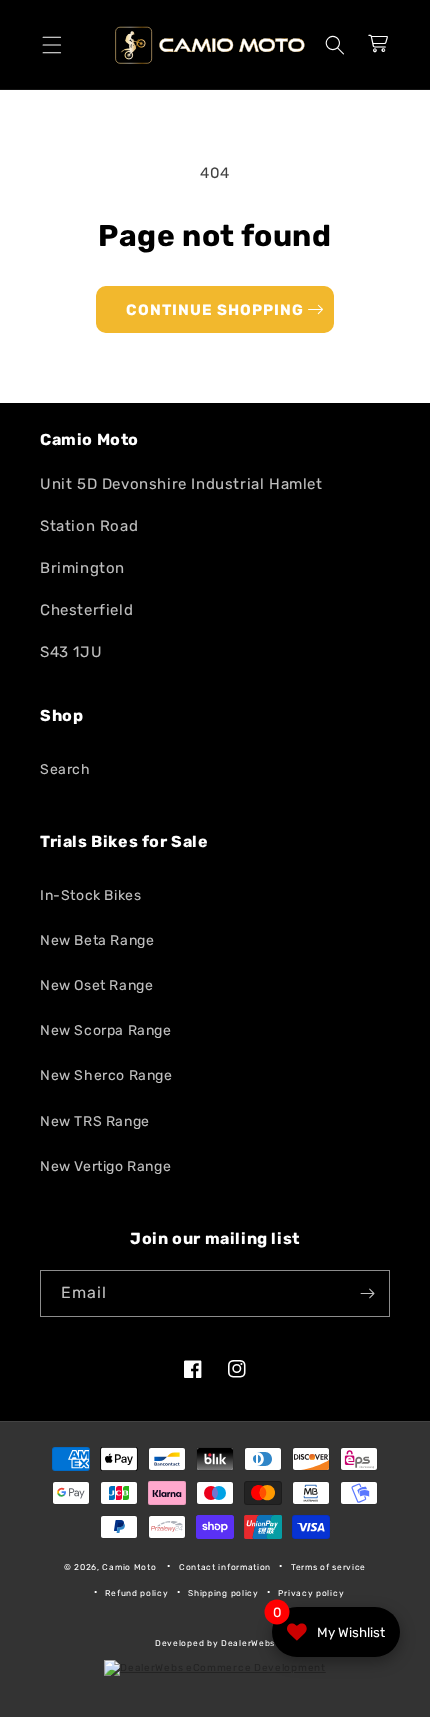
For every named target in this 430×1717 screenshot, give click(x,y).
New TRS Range (95, 1121)
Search (65, 769)
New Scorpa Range (106, 1030)
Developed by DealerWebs (215, 1643)
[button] (52, 45)
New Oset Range (96, 985)
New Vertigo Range (105, 1166)
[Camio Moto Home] (210, 45)
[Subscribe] (367, 1293)
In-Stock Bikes (90, 895)
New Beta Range (97, 940)
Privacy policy (311, 1593)
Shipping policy (223, 1593)
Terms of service (328, 1567)
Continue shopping (215, 310)
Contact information (225, 1567)
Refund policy (136, 1593)
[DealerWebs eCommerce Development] (214, 1668)
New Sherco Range (106, 1075)
